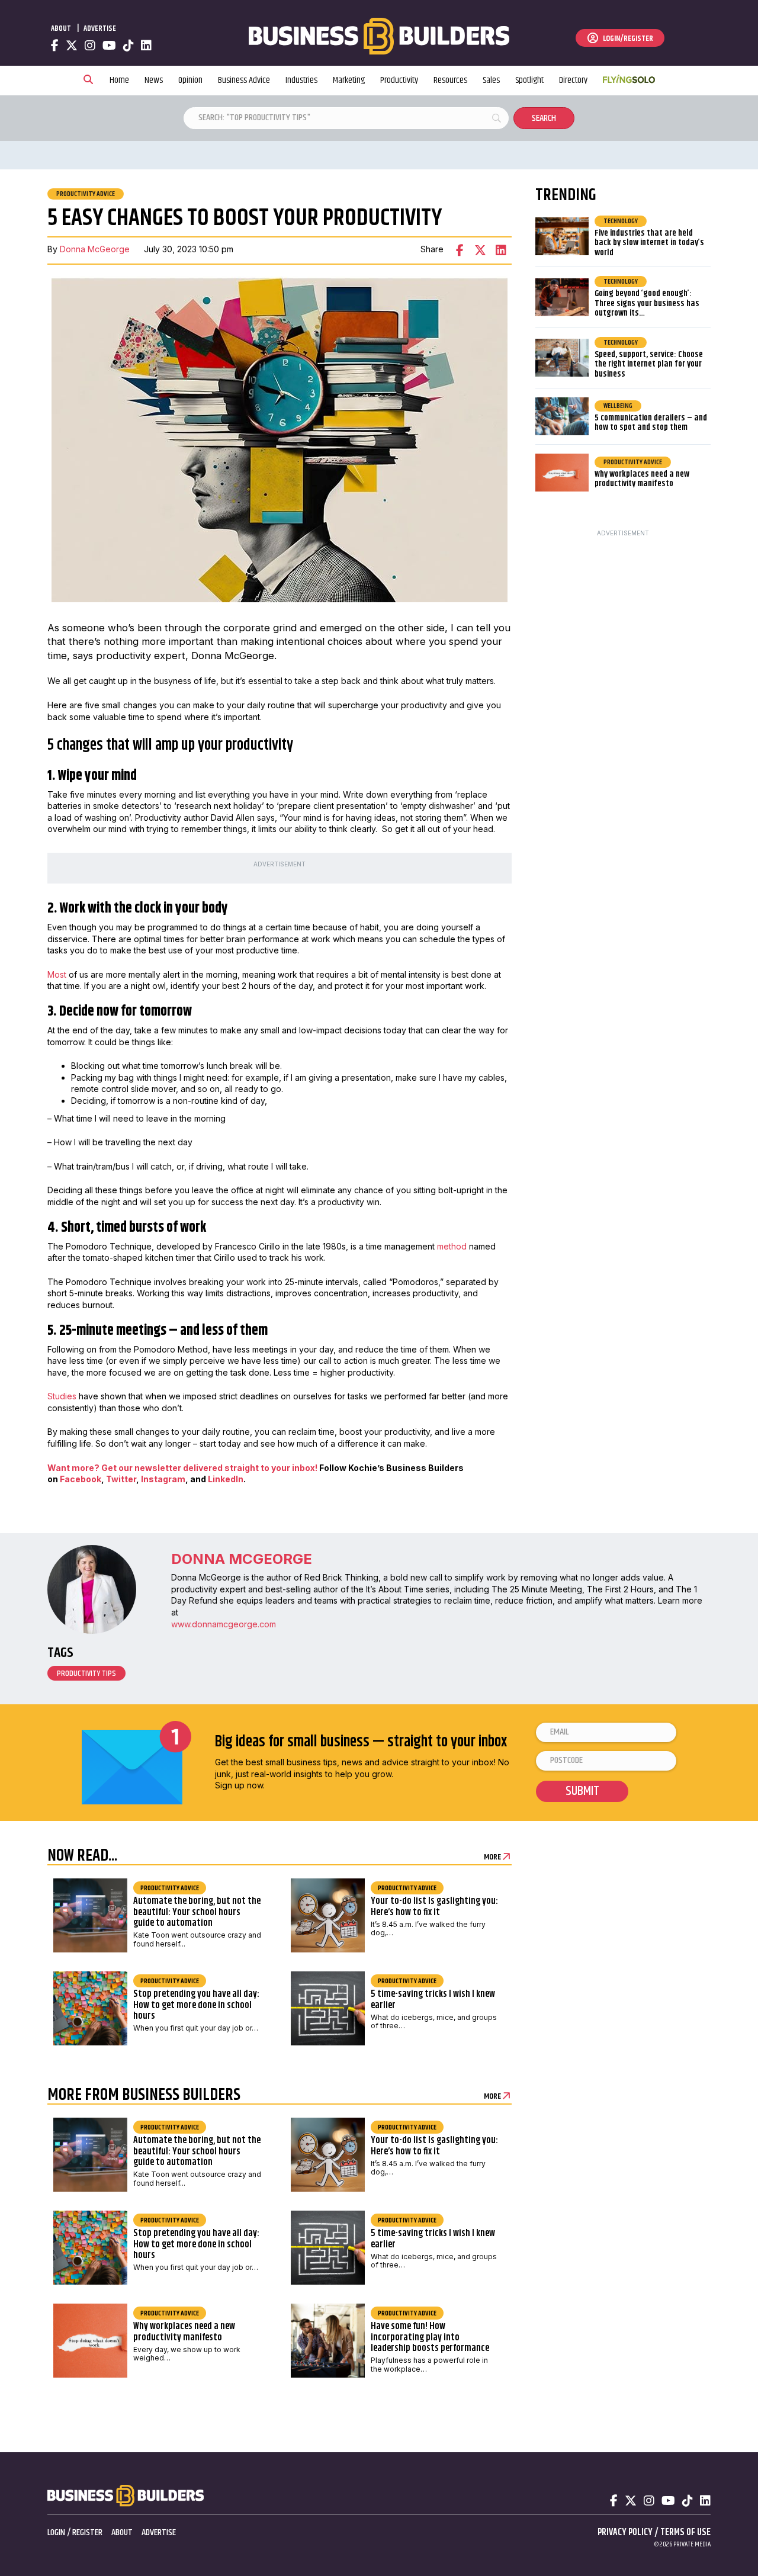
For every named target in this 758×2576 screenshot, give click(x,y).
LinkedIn (226, 1479)
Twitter (121, 1479)
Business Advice (244, 80)
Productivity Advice (86, 194)
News (154, 80)
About (61, 28)
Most (57, 974)
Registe (85, 2532)
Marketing (349, 80)
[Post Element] (160, 1919)
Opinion (190, 80)
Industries (301, 80)
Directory (573, 80)
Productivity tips (86, 1674)
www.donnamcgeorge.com (224, 1624)
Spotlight (529, 80)
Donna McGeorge (95, 249)
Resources (450, 80)
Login (56, 2532)
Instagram (162, 1479)
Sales (491, 80)
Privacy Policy (625, 2532)
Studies (62, 1396)
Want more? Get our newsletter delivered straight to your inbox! (182, 1468)
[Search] (88, 81)
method (452, 1246)
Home (119, 80)
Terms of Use (685, 2532)
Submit (582, 1791)
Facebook (81, 1479)
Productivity (399, 80)
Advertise (100, 28)
